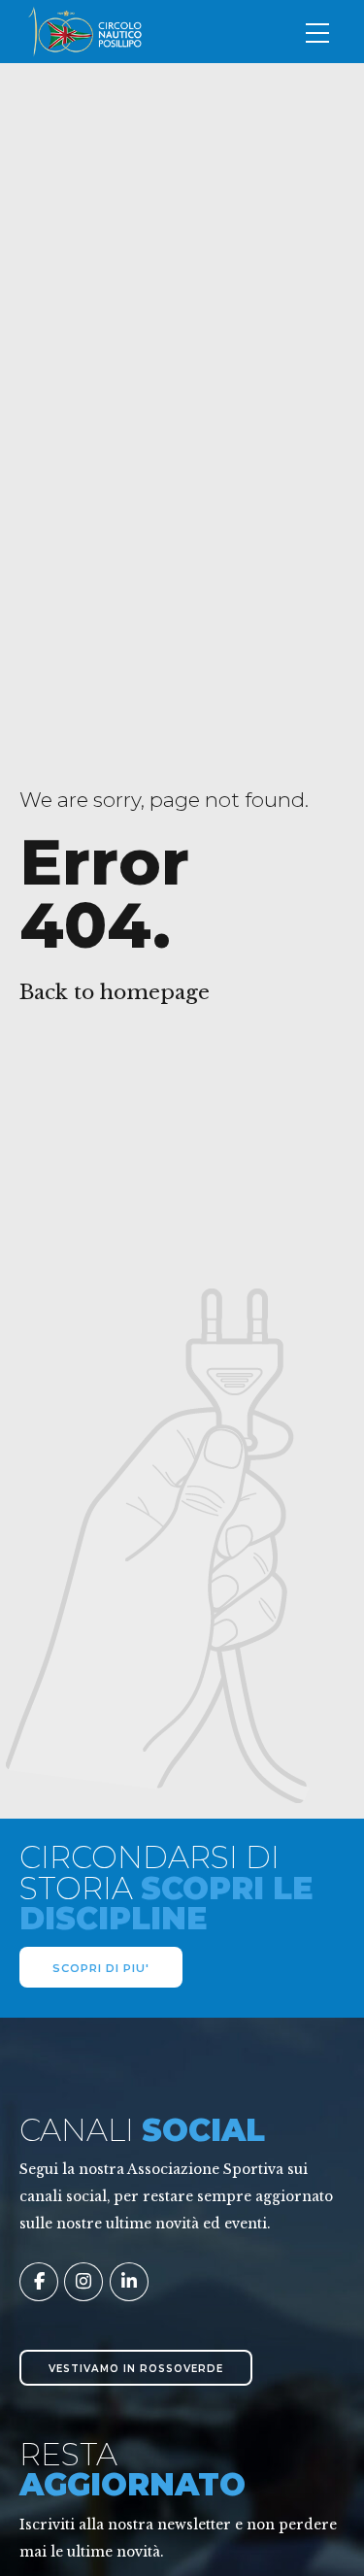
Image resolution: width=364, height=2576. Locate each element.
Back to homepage (115, 992)
